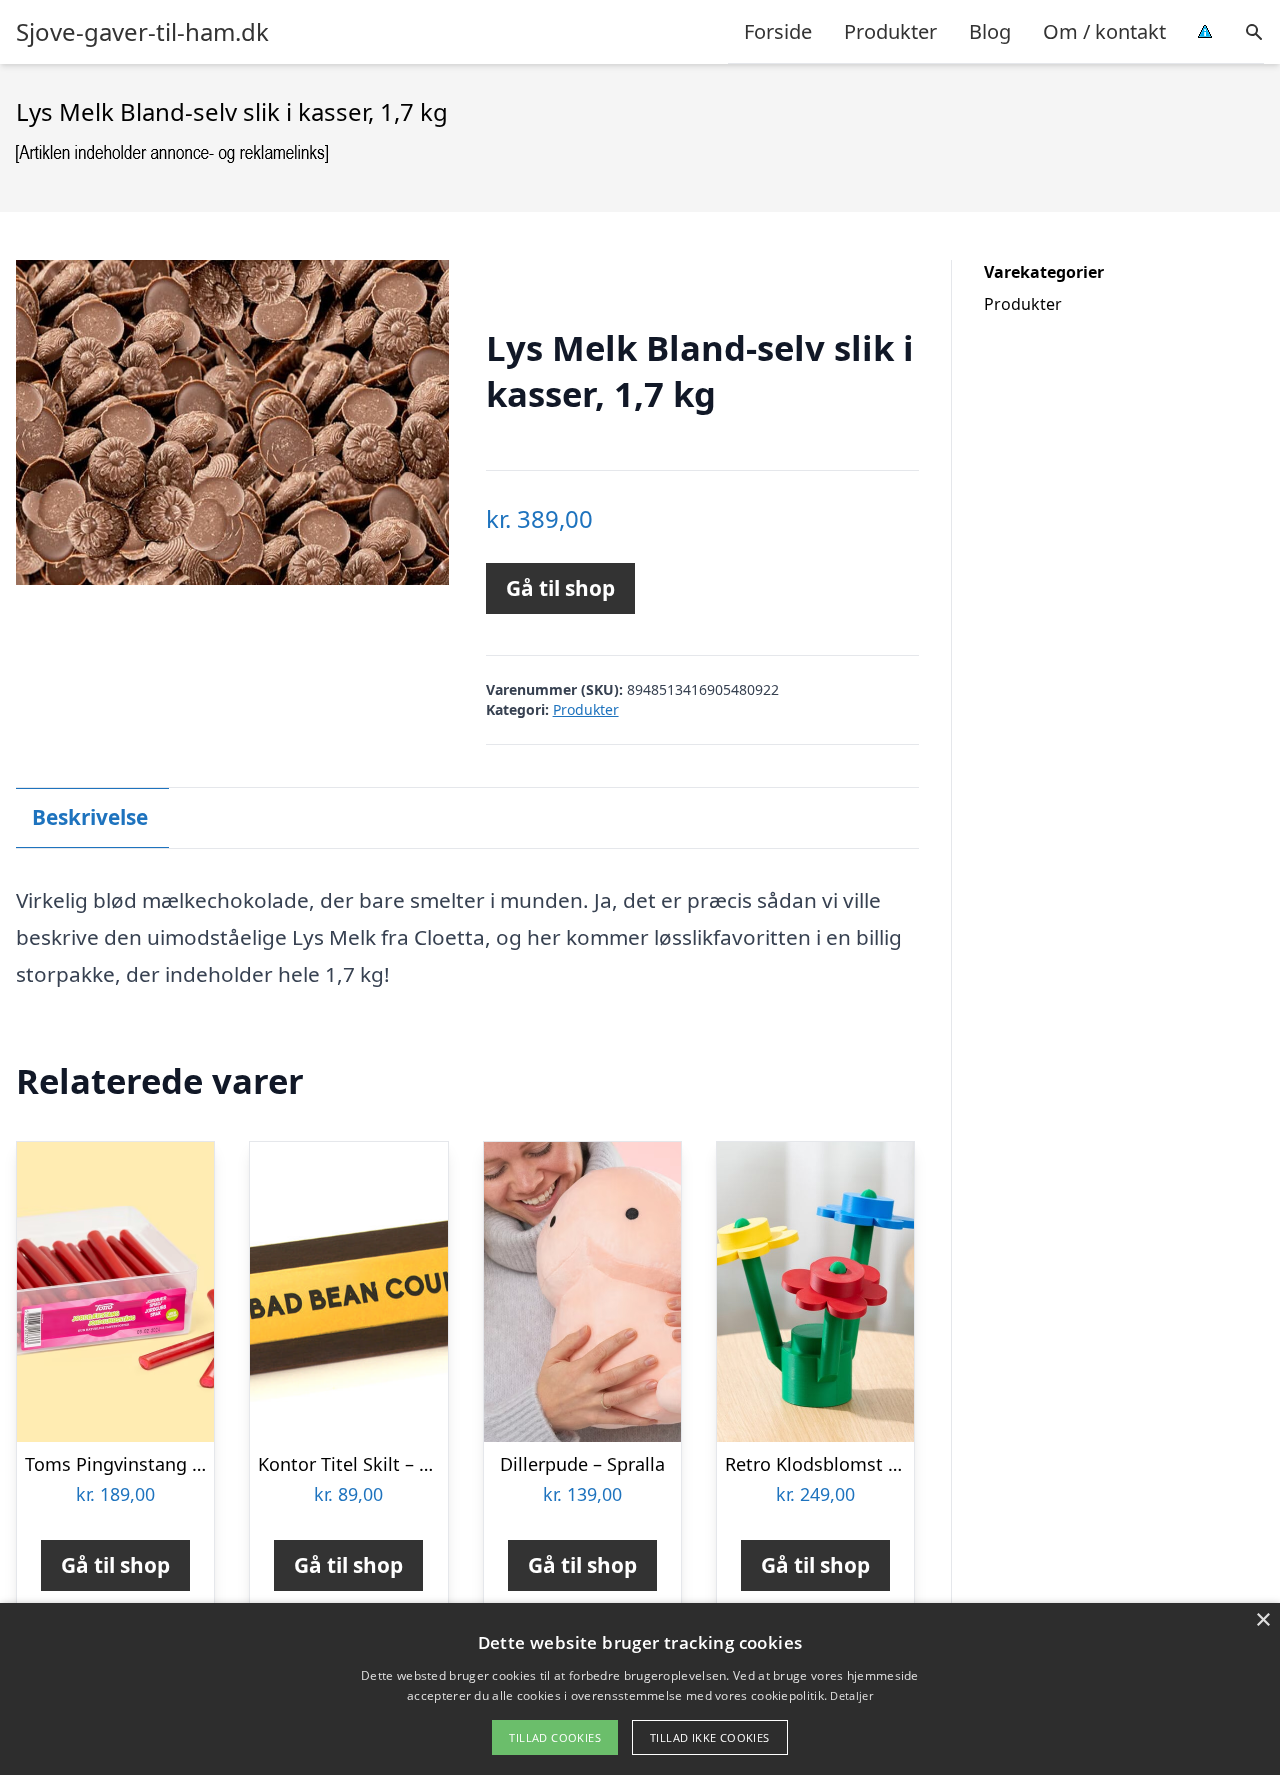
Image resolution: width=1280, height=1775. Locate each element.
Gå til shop (560, 588)
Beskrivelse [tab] (90, 817)
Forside (778, 31)
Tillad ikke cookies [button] (710, 1737)
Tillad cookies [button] (555, 1737)
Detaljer (851, 1695)
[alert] (640, 1689)
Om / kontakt (1104, 31)
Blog (990, 31)
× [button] (1262, 1620)
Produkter (890, 31)
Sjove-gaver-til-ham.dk (142, 32)
